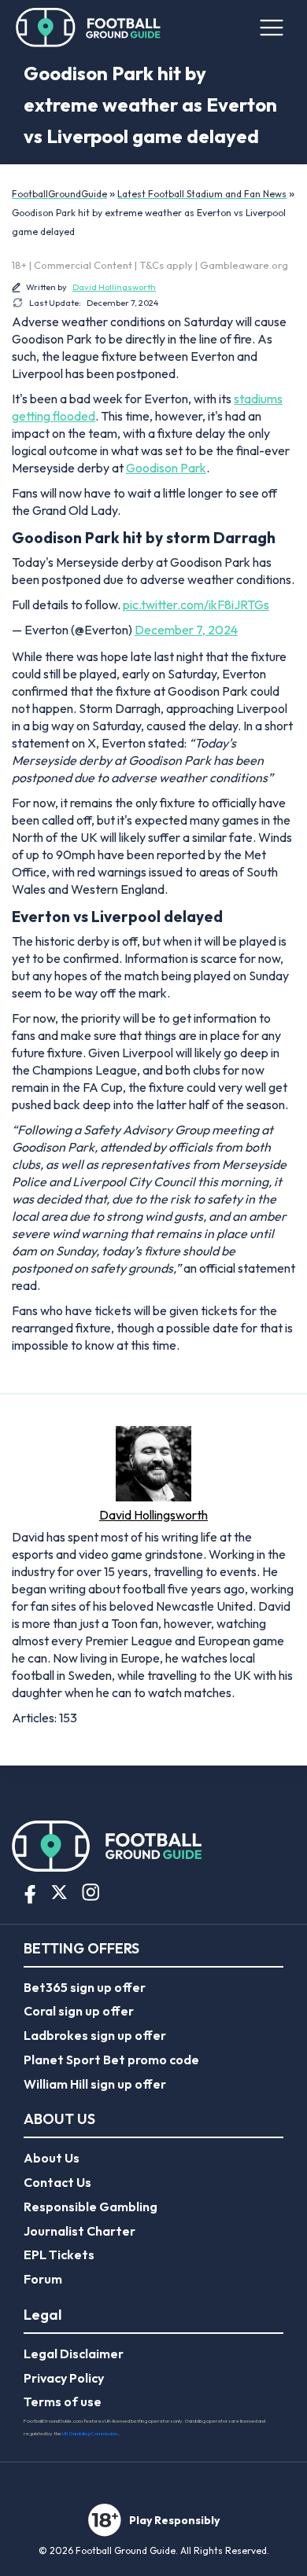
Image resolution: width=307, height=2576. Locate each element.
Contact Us (57, 2182)
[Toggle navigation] (271, 28)
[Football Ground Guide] (89, 28)
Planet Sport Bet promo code (111, 2060)
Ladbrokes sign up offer (95, 2035)
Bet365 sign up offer (85, 1987)
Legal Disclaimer (74, 2354)
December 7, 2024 (186, 630)
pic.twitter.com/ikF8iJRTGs (196, 604)
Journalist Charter (80, 2231)
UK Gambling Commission (90, 2433)
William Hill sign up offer (95, 2084)
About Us (52, 2158)
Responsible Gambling (91, 2207)
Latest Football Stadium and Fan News (202, 194)
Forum (43, 2279)
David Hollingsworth (114, 287)
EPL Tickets (59, 2254)
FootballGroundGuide (59, 194)
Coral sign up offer (79, 2011)
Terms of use (63, 2401)
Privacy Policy (64, 2378)
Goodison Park (166, 468)
